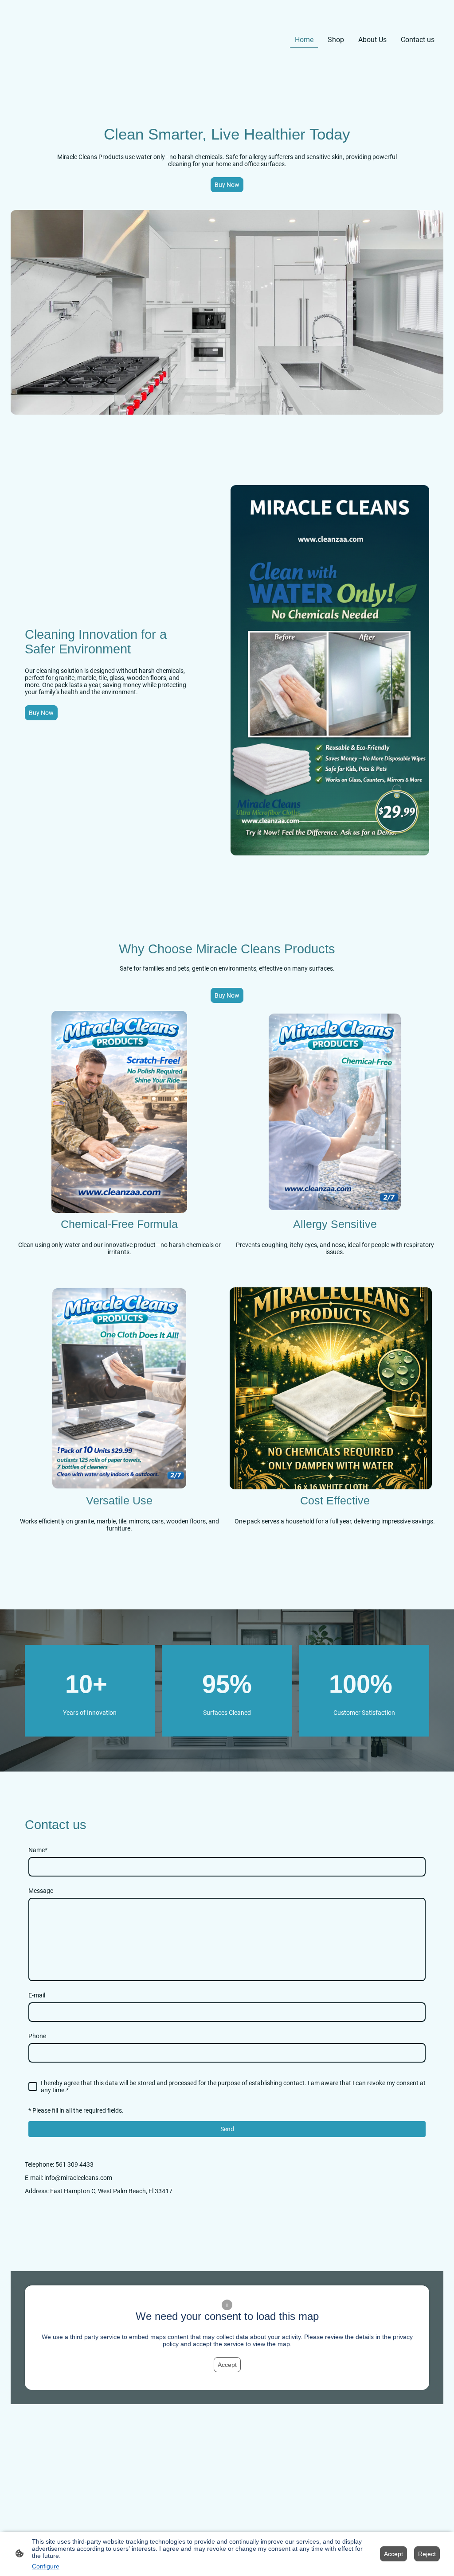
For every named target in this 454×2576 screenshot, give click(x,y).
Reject (427, 2554)
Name (38, 1850)
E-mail (37, 1995)
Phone (37, 2036)
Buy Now (227, 185)
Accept (227, 2365)
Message (41, 1891)
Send (227, 2129)
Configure (46, 2566)
